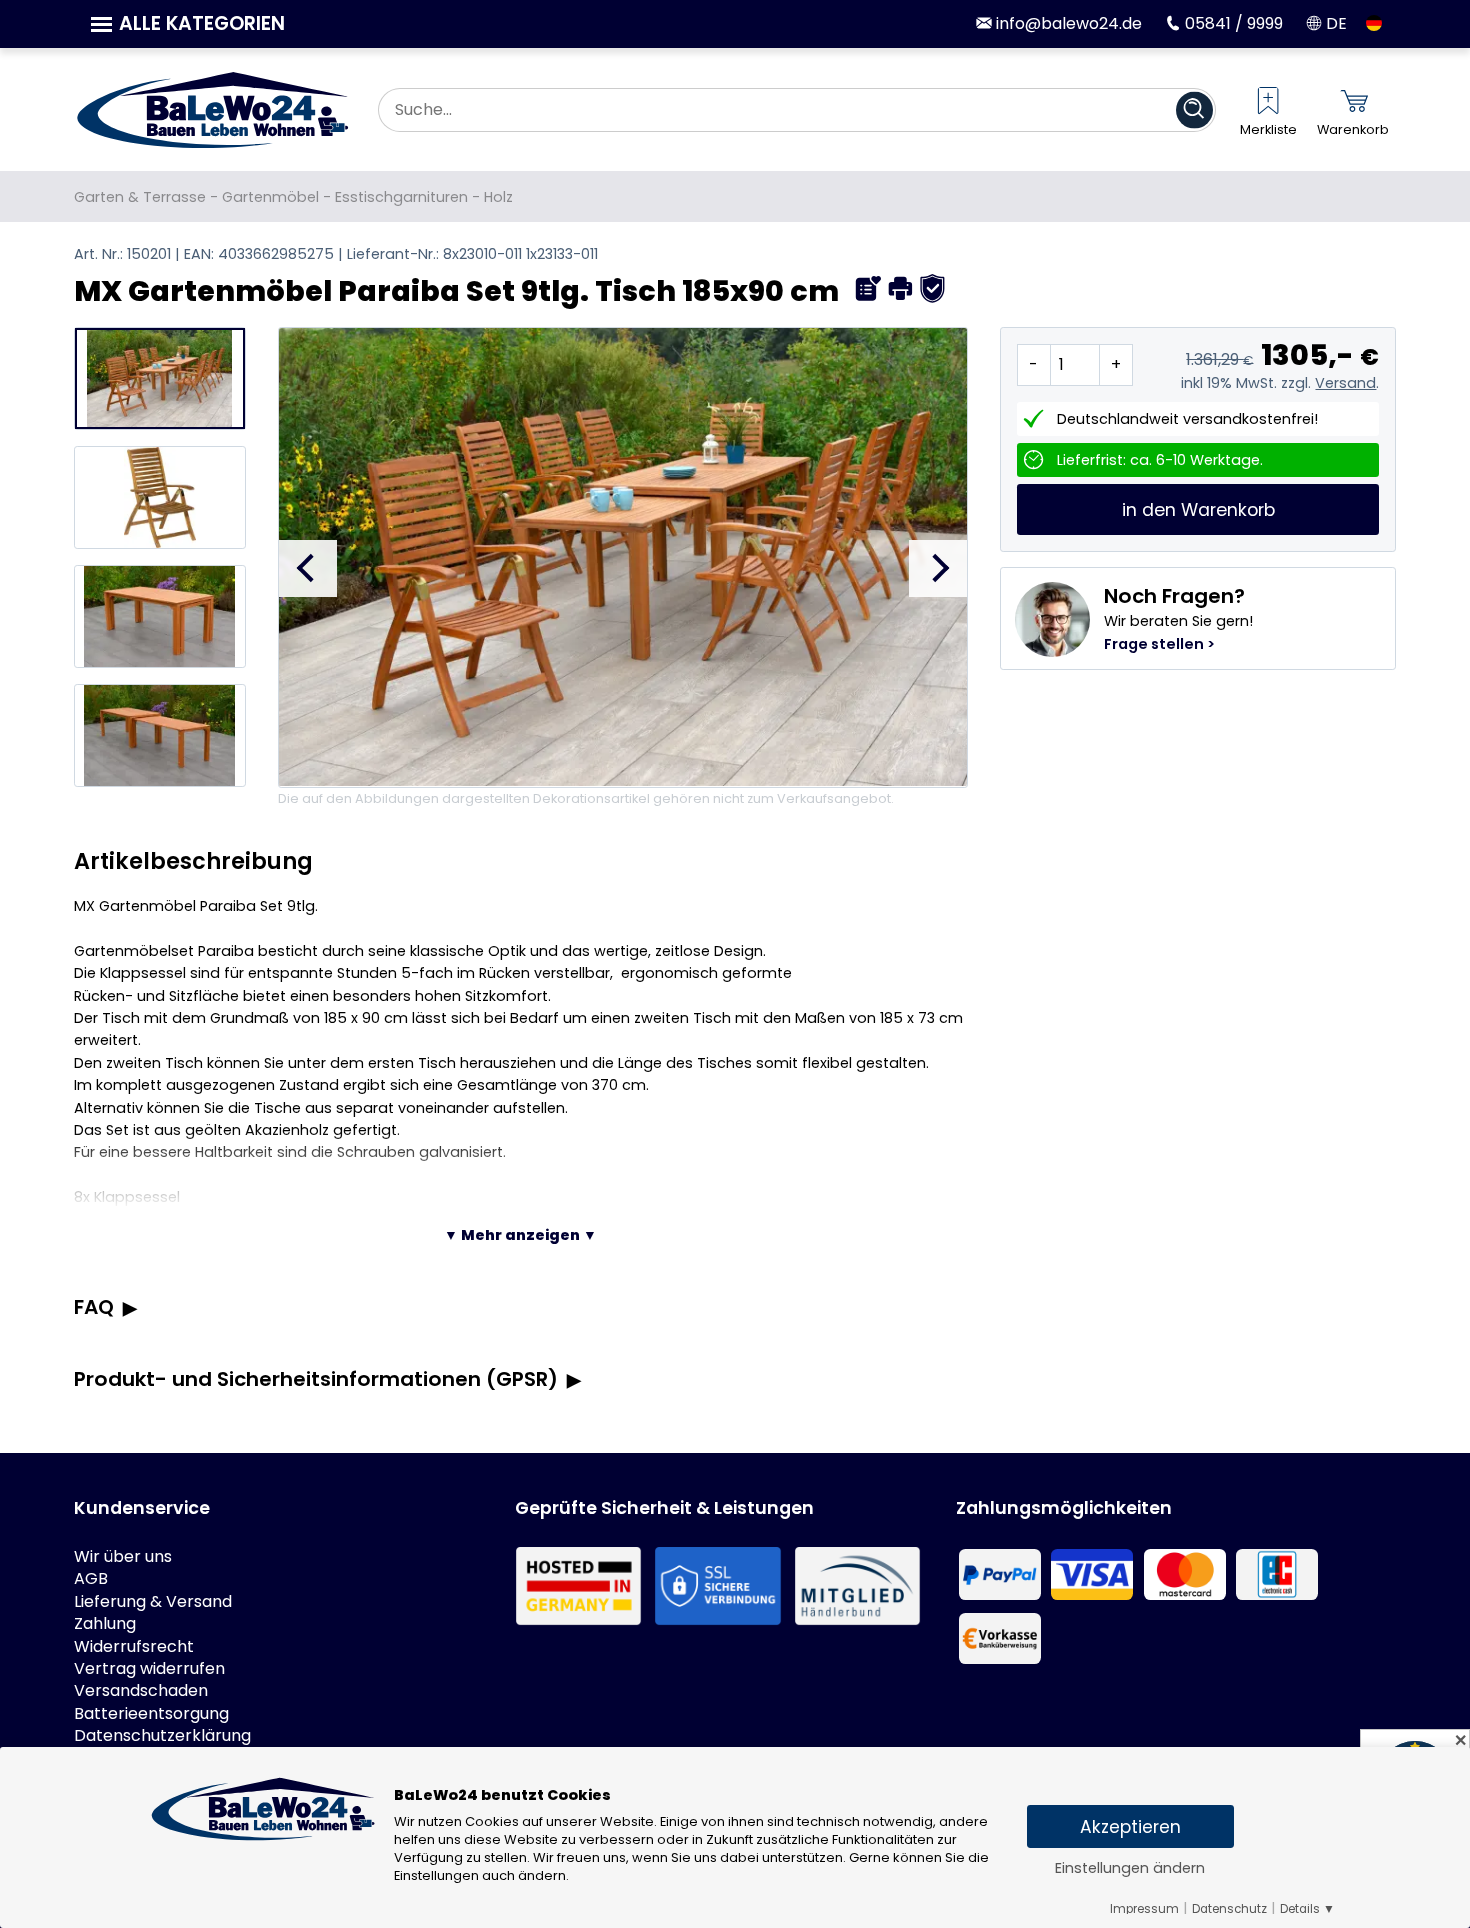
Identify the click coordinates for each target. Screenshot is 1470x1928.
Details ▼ (1307, 1909)
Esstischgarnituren (401, 197)
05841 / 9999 (1232, 23)
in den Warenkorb (1198, 510)
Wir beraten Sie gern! (1178, 618)
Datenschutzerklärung (162, 1736)
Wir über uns (123, 1557)
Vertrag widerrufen (149, 1669)
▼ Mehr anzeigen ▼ (520, 1235)
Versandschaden (141, 1691)
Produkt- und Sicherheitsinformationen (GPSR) (316, 1379)
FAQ (94, 1307)
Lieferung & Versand (153, 1602)
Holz (498, 197)
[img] (868, 288)
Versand (1345, 383)
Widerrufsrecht (134, 1647)
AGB (91, 1579)
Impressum (1144, 1909)
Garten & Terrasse (140, 197)
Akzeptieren (1130, 1827)
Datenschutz (1229, 1909)
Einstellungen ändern (1130, 1868)
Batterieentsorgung (151, 1714)
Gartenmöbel (270, 197)
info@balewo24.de (1066, 23)
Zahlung (105, 1624)
